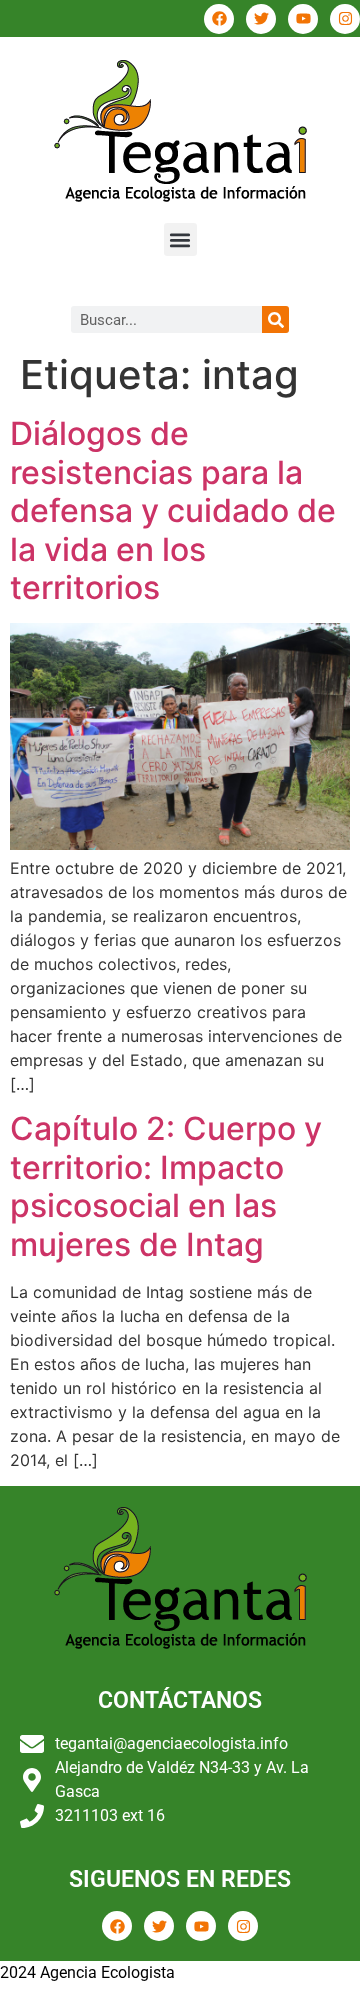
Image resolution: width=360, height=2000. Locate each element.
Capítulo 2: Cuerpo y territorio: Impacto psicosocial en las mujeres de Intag (166, 1186)
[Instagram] (345, 19)
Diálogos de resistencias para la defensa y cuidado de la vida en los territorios (173, 510)
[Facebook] (219, 19)
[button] (180, 239)
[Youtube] (303, 19)
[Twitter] (261, 19)
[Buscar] (275, 319)
